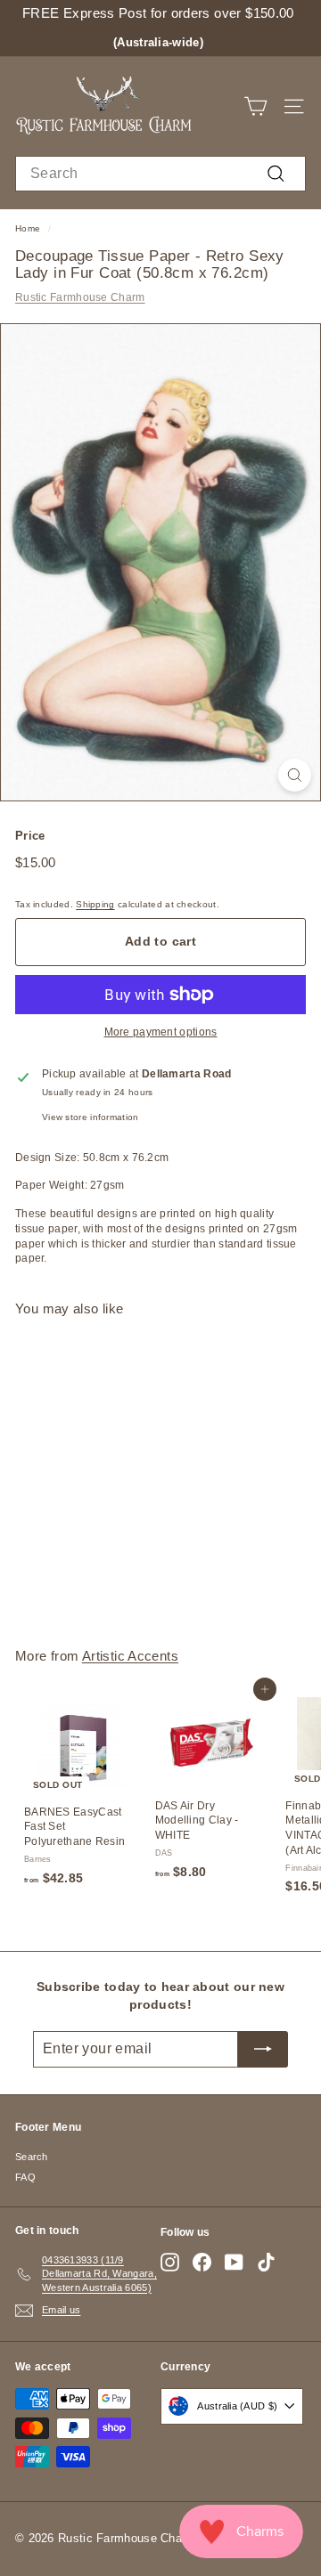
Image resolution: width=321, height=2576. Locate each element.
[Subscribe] (263, 2049)
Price (30, 836)
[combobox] (160, 174)
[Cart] (255, 106)
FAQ (25, 2177)
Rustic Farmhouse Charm (80, 297)
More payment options (161, 1032)
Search (32, 2157)
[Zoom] (295, 775)
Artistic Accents (130, 1656)
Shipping (95, 904)
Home (28, 228)
